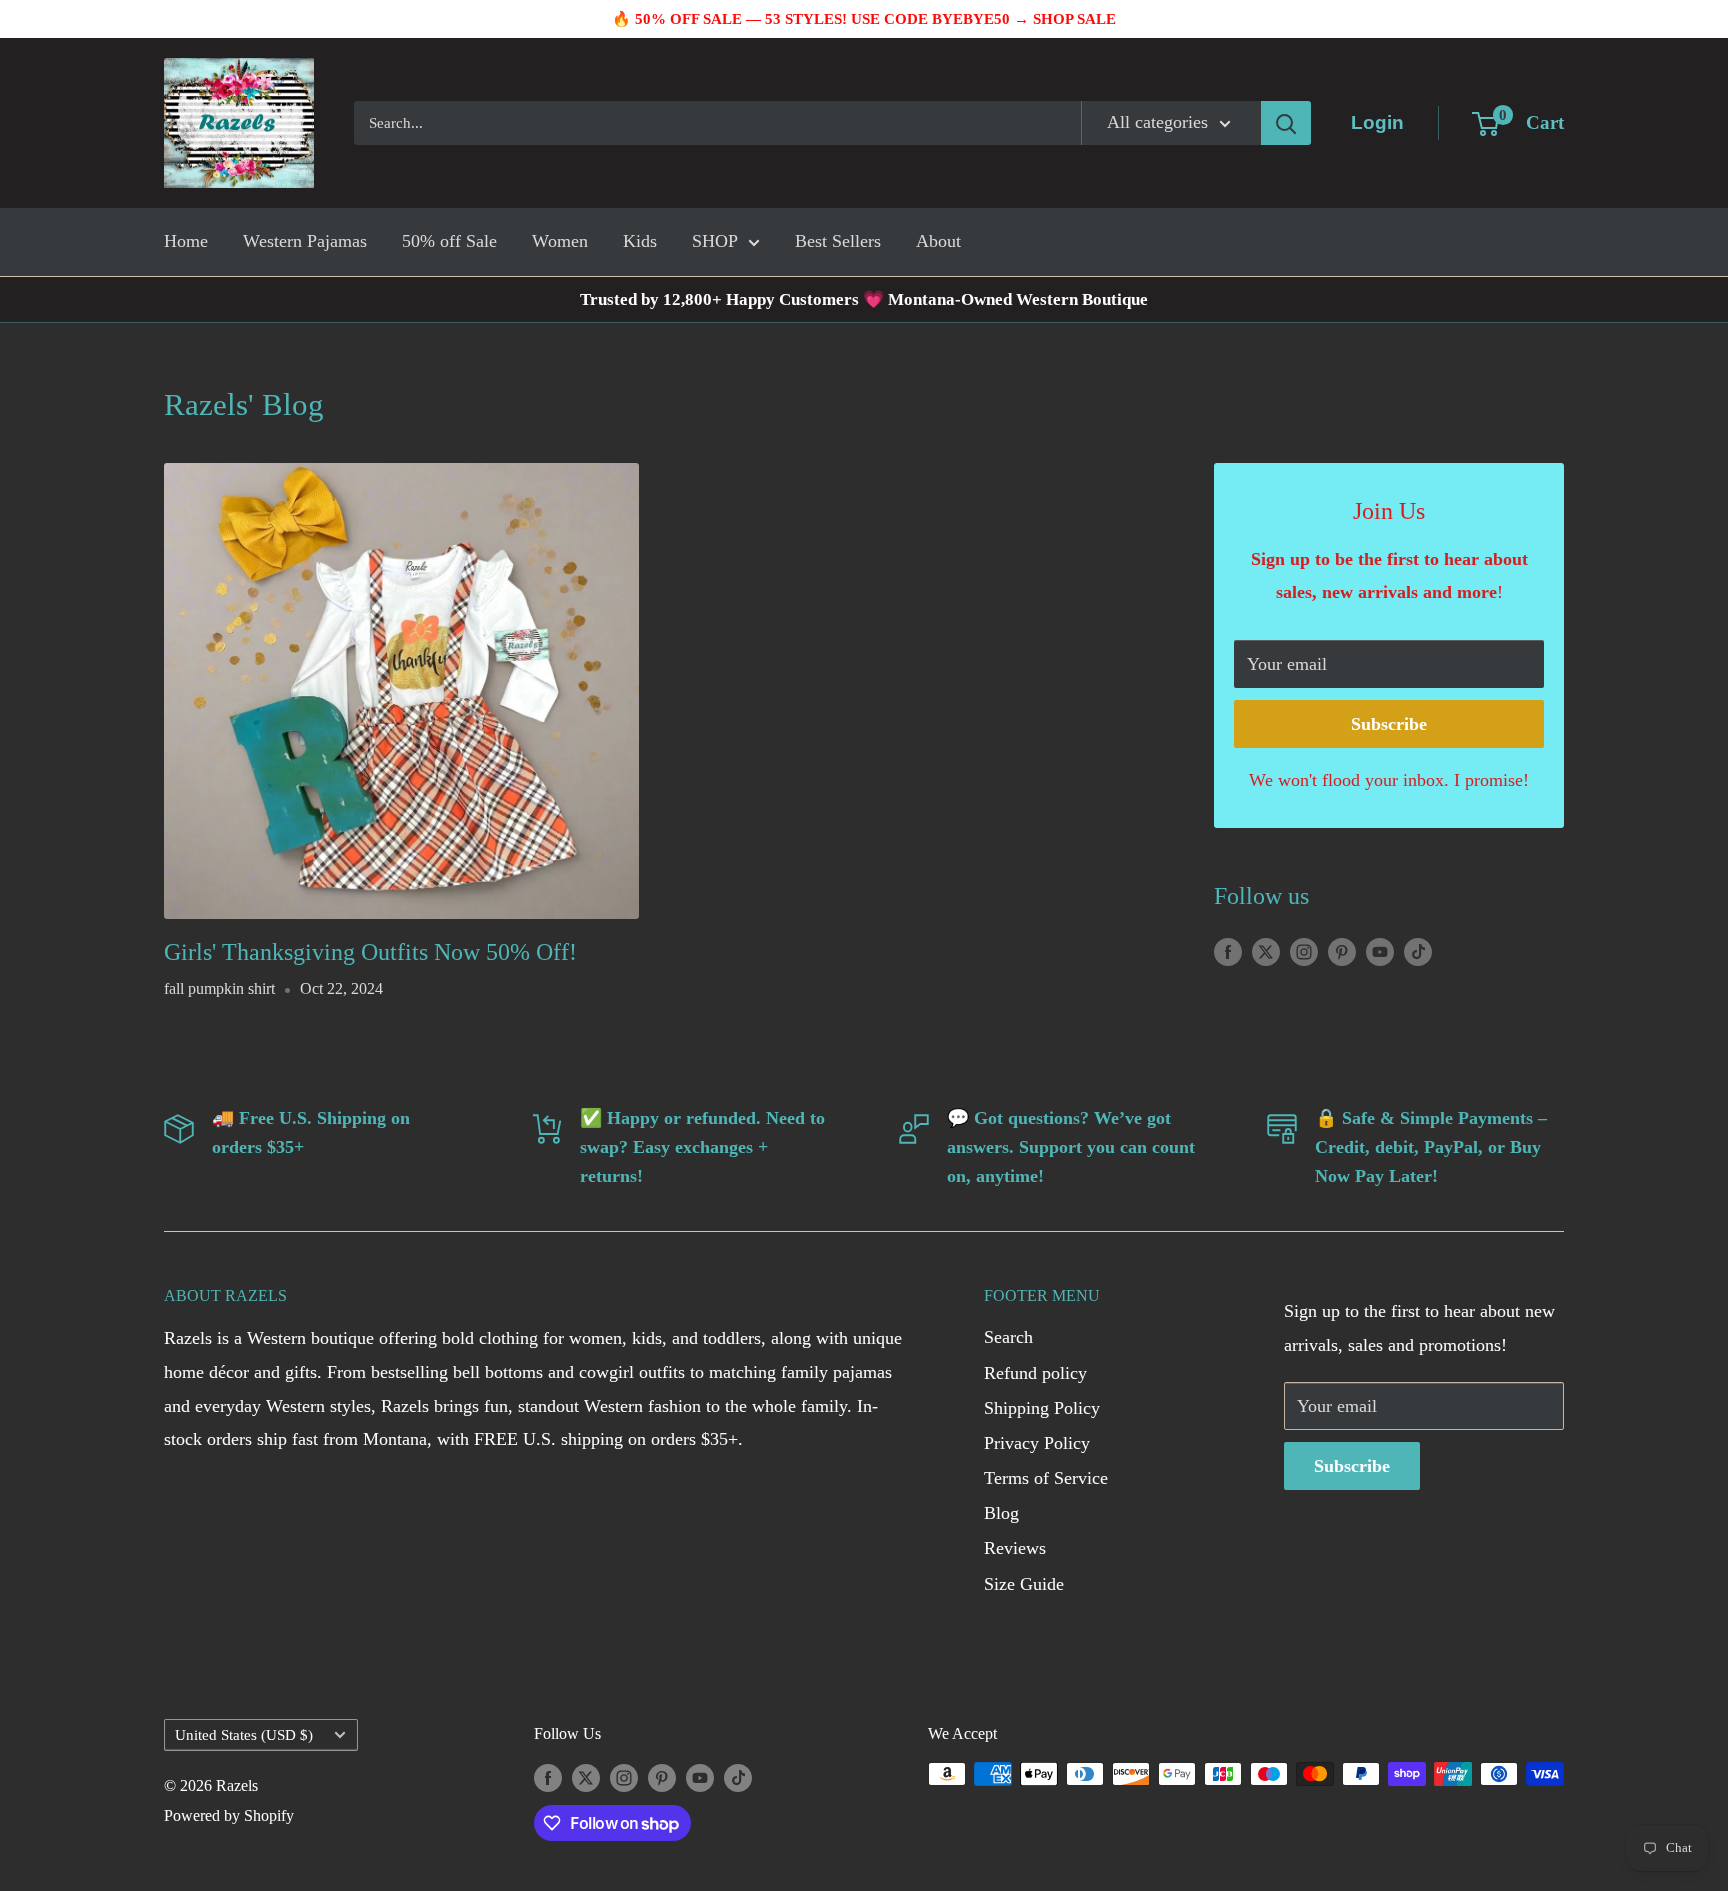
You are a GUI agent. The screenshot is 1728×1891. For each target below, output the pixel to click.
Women (560, 241)
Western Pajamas (305, 241)
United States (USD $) (244, 1734)
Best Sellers (838, 241)
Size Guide (1024, 1584)
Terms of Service (1046, 1478)
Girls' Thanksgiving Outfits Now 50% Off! (370, 952)
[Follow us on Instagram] (1304, 951)
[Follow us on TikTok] (1418, 951)
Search (1008, 1337)
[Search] (1286, 123)
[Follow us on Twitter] (1266, 951)
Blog (1001, 1513)
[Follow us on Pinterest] (1342, 951)
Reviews (1015, 1548)
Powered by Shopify (229, 1815)
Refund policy (1035, 1373)
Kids (640, 241)
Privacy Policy (1037, 1443)
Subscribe (1389, 724)
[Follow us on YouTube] (1380, 951)
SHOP (715, 241)
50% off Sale (449, 241)
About (938, 241)
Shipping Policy (1042, 1408)
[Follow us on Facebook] (1228, 951)
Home (186, 241)
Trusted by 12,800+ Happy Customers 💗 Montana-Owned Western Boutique (864, 299)
